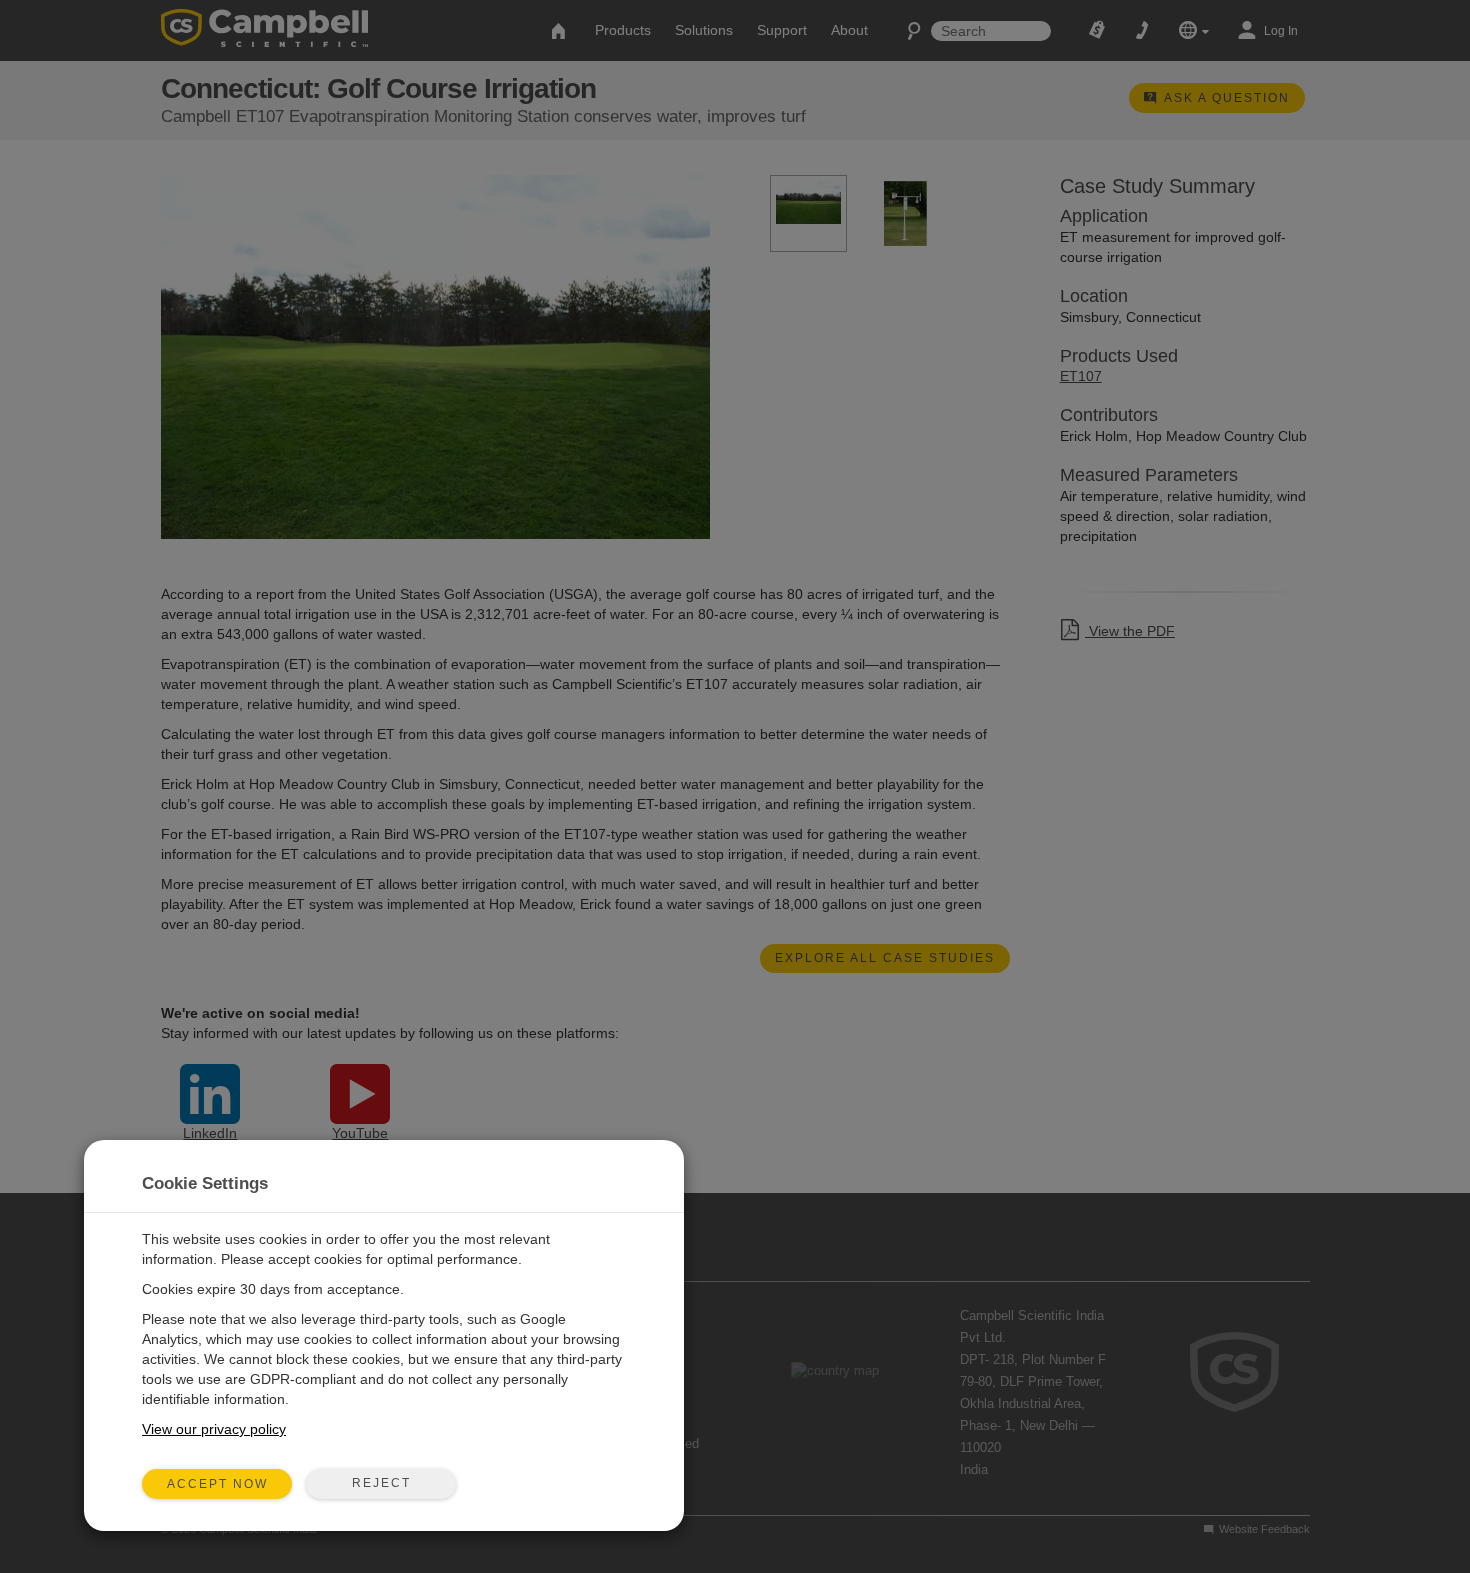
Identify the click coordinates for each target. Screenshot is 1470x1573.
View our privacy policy (214, 1429)
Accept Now (217, 1484)
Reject (381, 1483)
